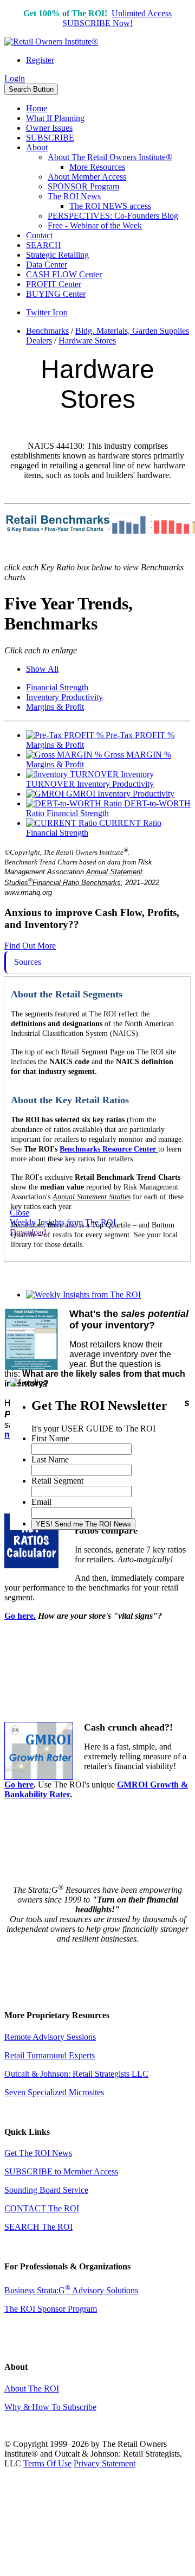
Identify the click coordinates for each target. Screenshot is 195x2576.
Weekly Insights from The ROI (63, 1222)
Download (28, 1232)
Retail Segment (57, 1481)
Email (41, 1502)
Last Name (50, 1459)
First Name (50, 1438)
